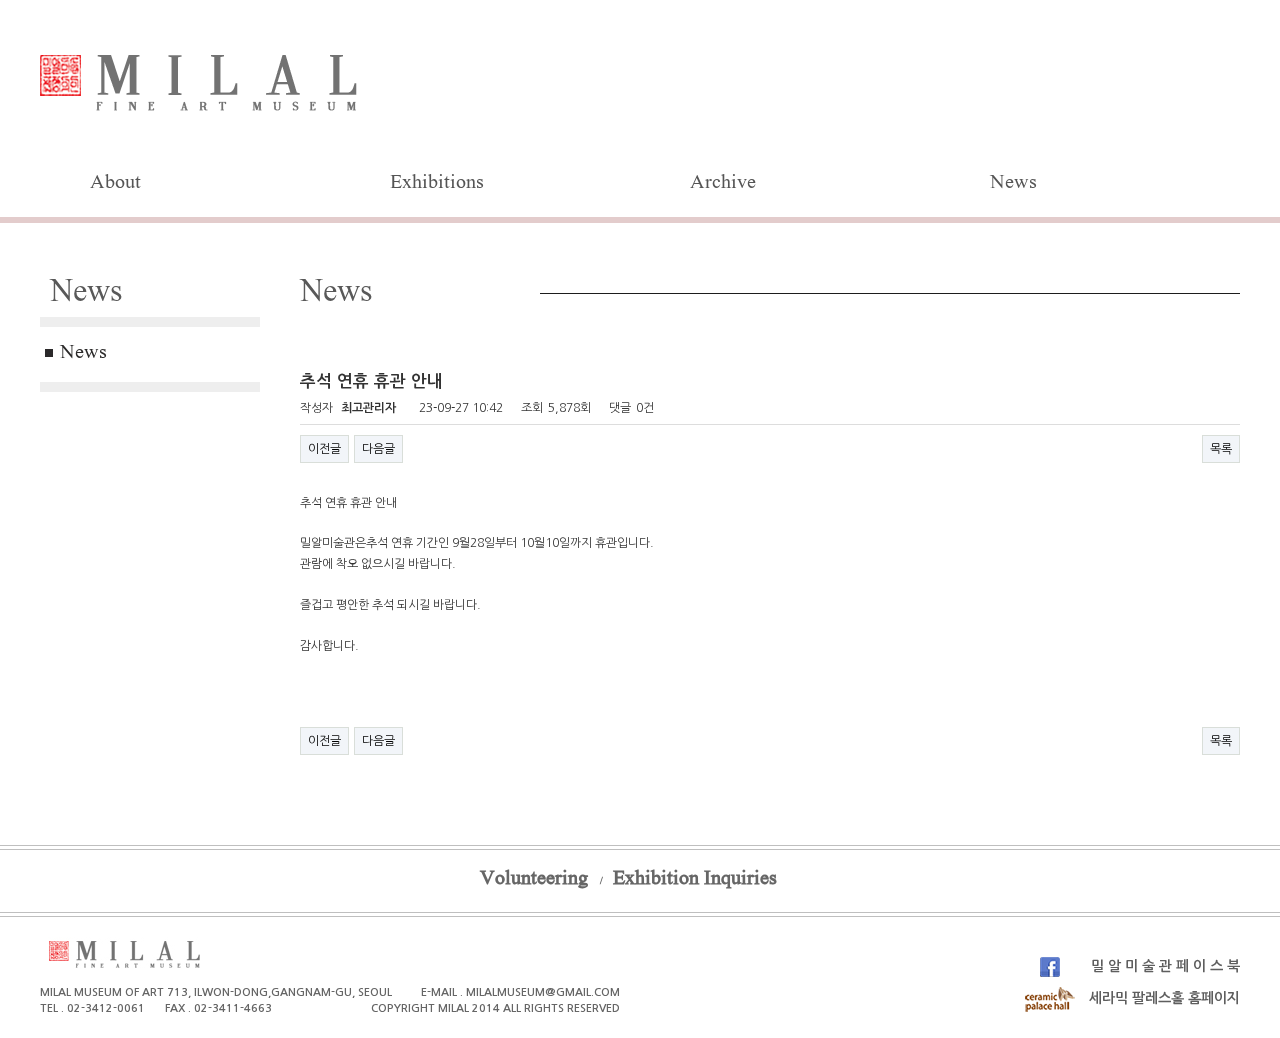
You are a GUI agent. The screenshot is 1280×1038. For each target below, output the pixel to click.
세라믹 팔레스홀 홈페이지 (1162, 998)
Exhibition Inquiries (695, 880)
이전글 (324, 449)
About (115, 184)
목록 (1221, 449)
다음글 (378, 449)
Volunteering (534, 880)
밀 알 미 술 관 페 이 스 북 (1163, 966)
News (1013, 184)
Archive (723, 184)
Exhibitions (437, 184)
